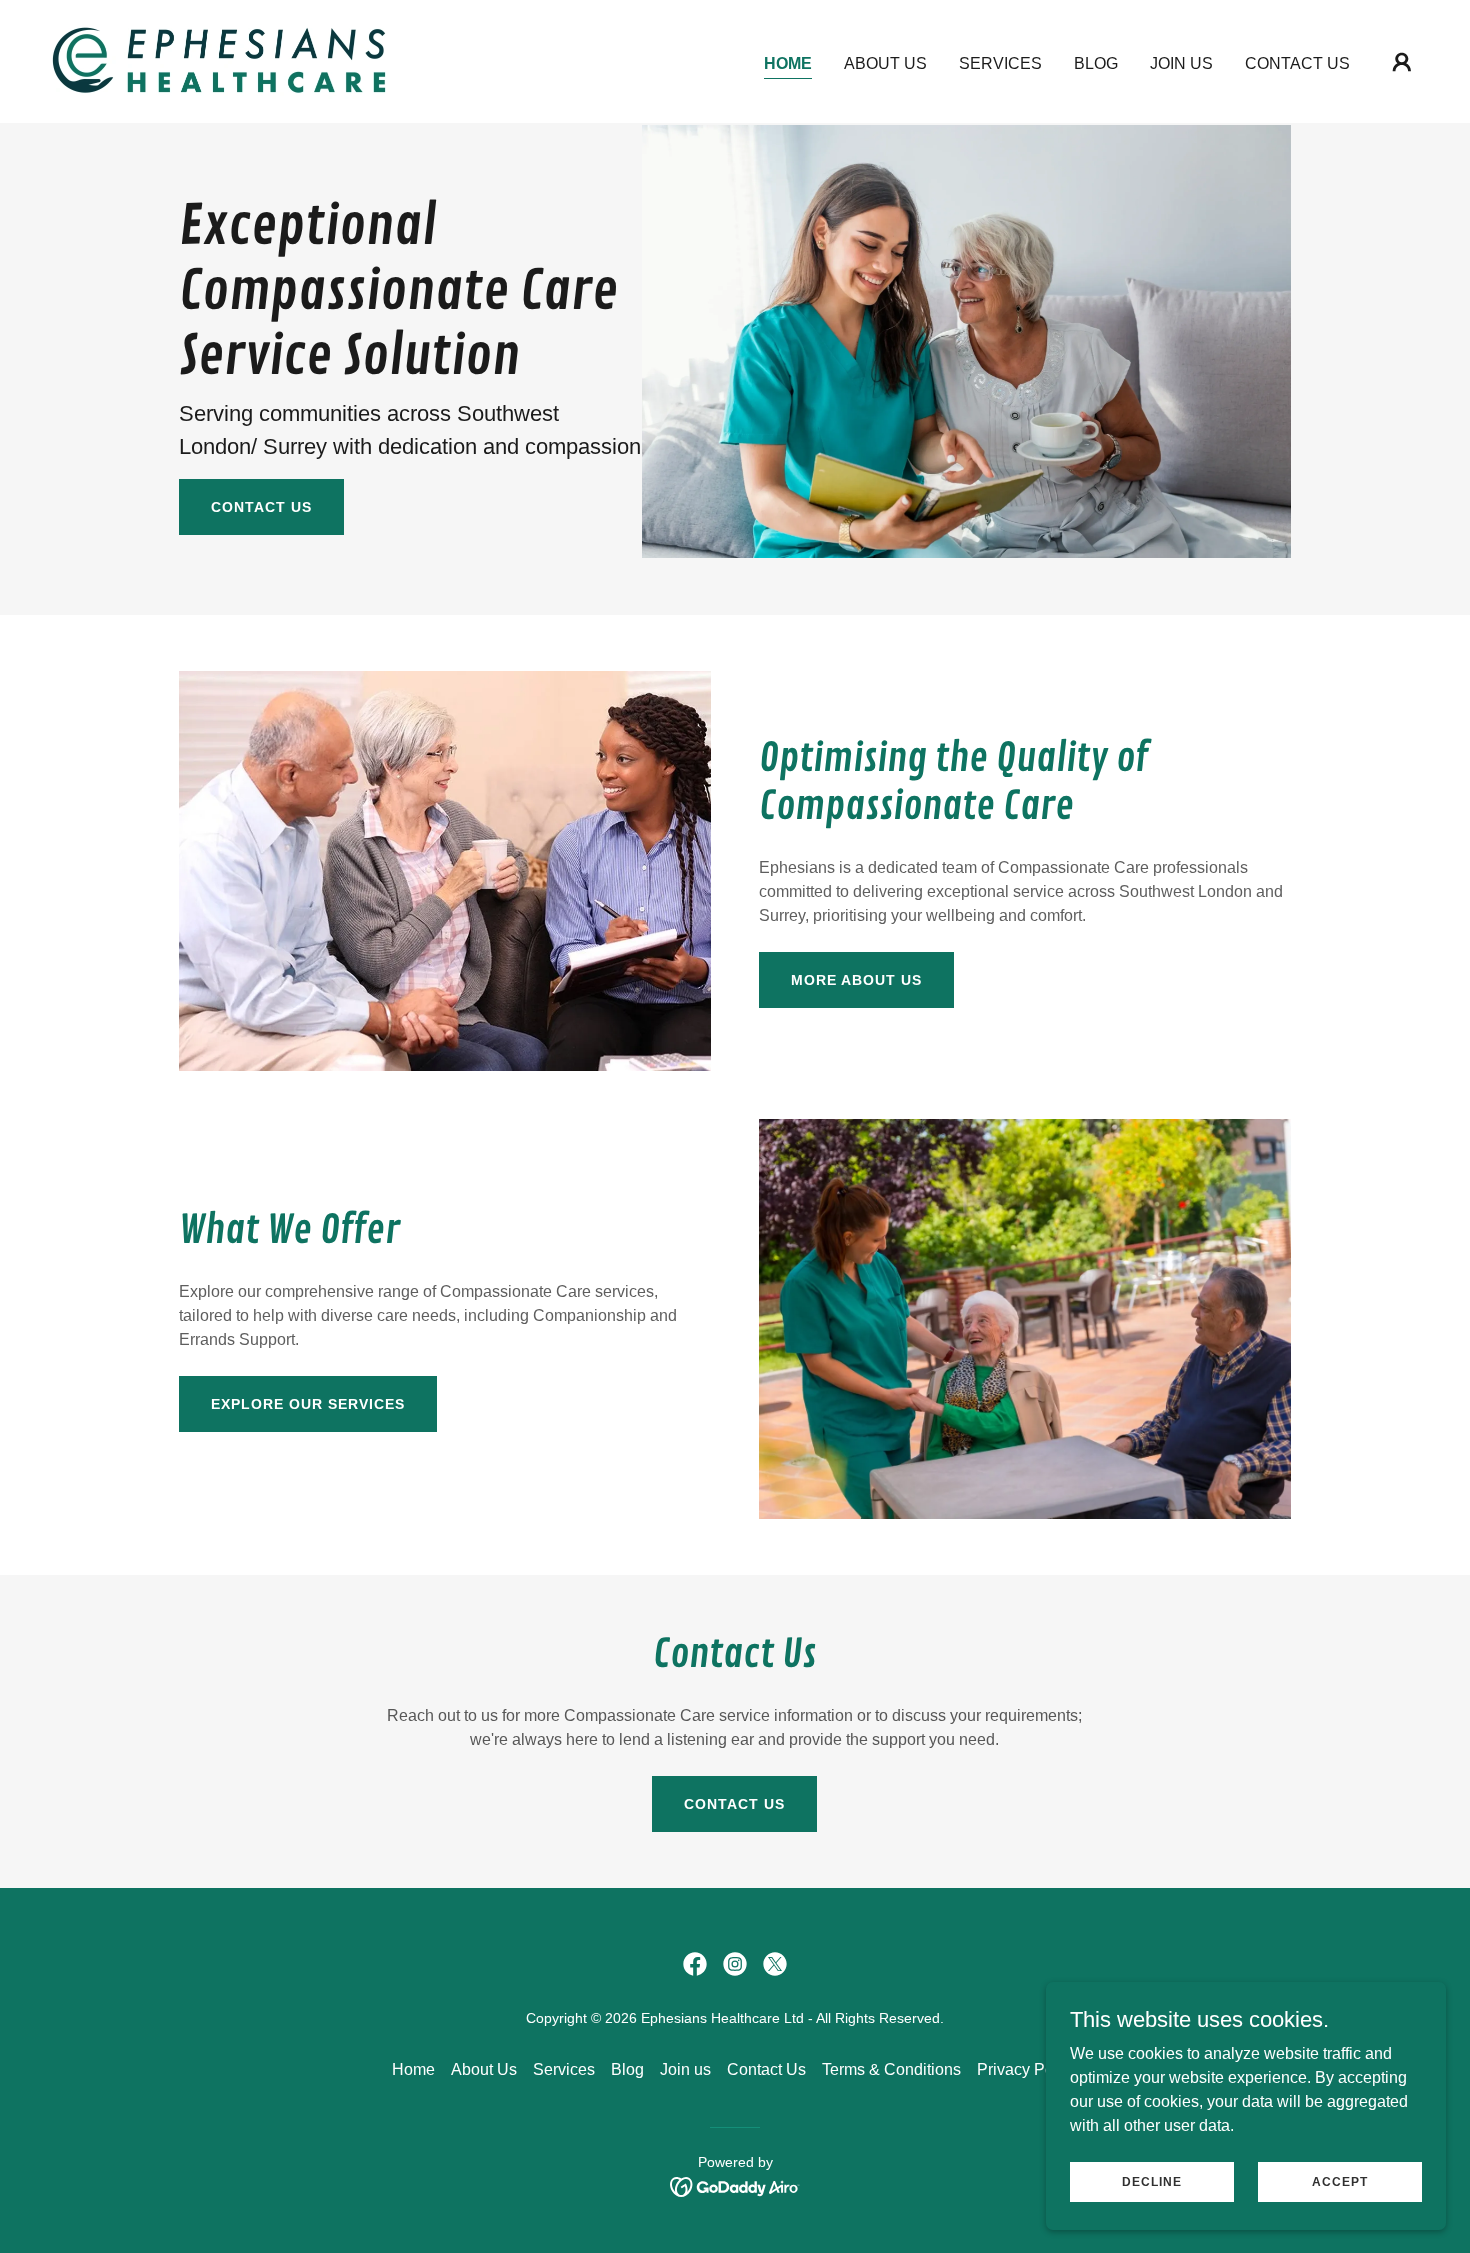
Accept (1340, 2181)
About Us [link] (885, 63)
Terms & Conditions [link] (891, 2069)
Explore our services (308, 1404)
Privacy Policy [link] (1027, 2069)
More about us (856, 980)
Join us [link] (1181, 63)
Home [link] (788, 63)
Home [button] (413, 2069)
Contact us (261, 507)
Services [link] (1000, 63)
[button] (1402, 62)
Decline (1152, 2181)
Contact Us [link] (1297, 63)
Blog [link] (1096, 63)
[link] (219, 60)
